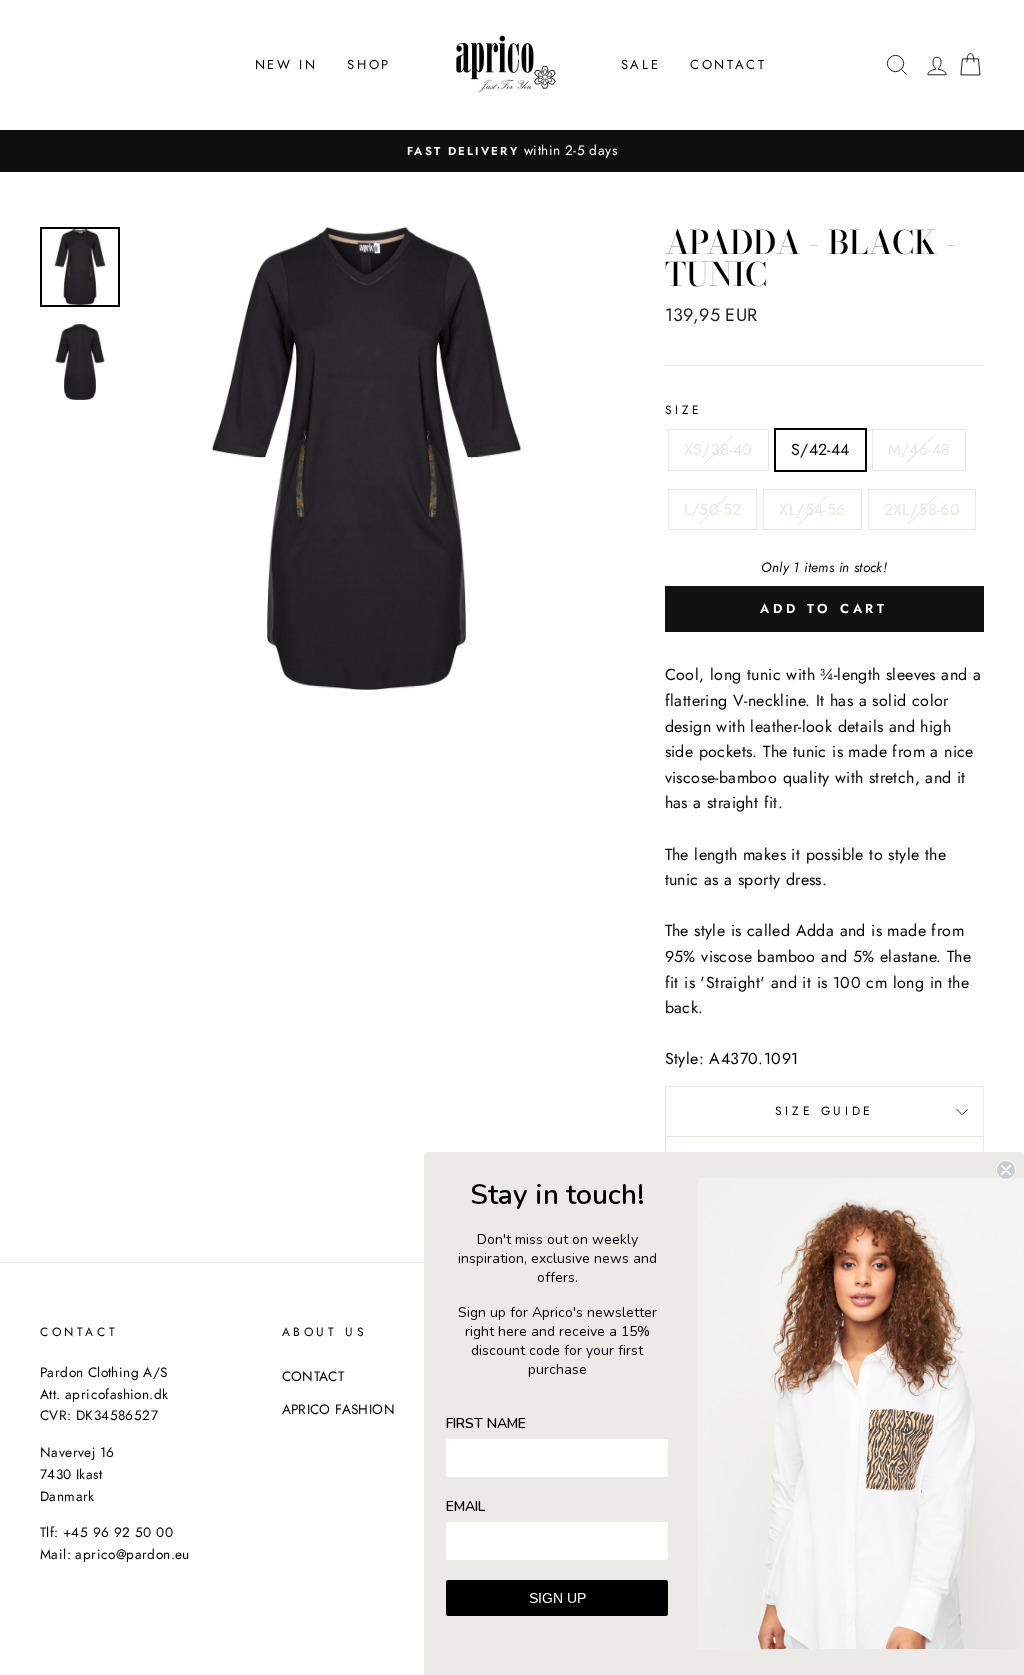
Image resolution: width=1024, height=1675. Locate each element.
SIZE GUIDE (824, 1111)
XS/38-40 (718, 449)
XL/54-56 (812, 509)
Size (684, 410)
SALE (640, 64)
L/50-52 (713, 509)
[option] (512, 151)
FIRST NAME (486, 1423)
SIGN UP (557, 1598)
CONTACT (728, 64)
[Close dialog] (1006, 1170)
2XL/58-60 (922, 509)
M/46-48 (919, 449)
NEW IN (286, 64)
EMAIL (465, 1506)
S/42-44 (820, 449)
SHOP (368, 64)
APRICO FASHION (339, 1409)
